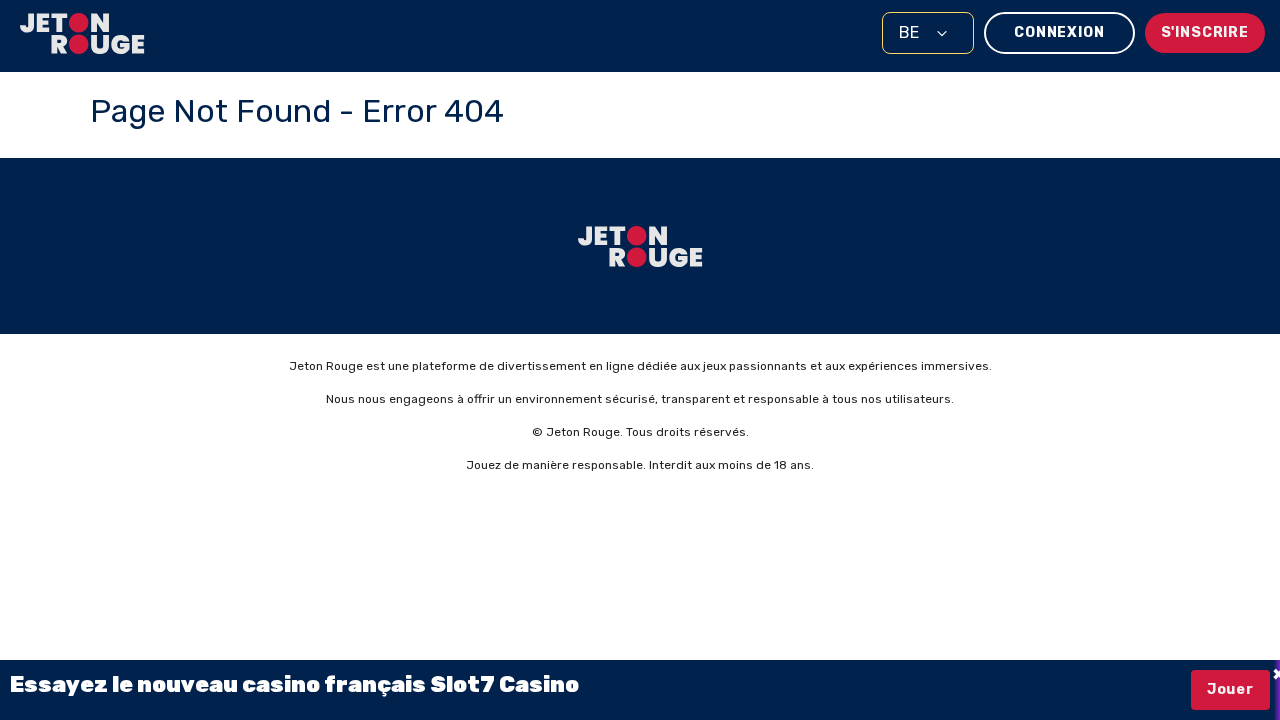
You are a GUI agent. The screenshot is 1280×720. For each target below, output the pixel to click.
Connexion (1059, 32)
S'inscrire (1205, 32)
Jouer (1230, 689)
